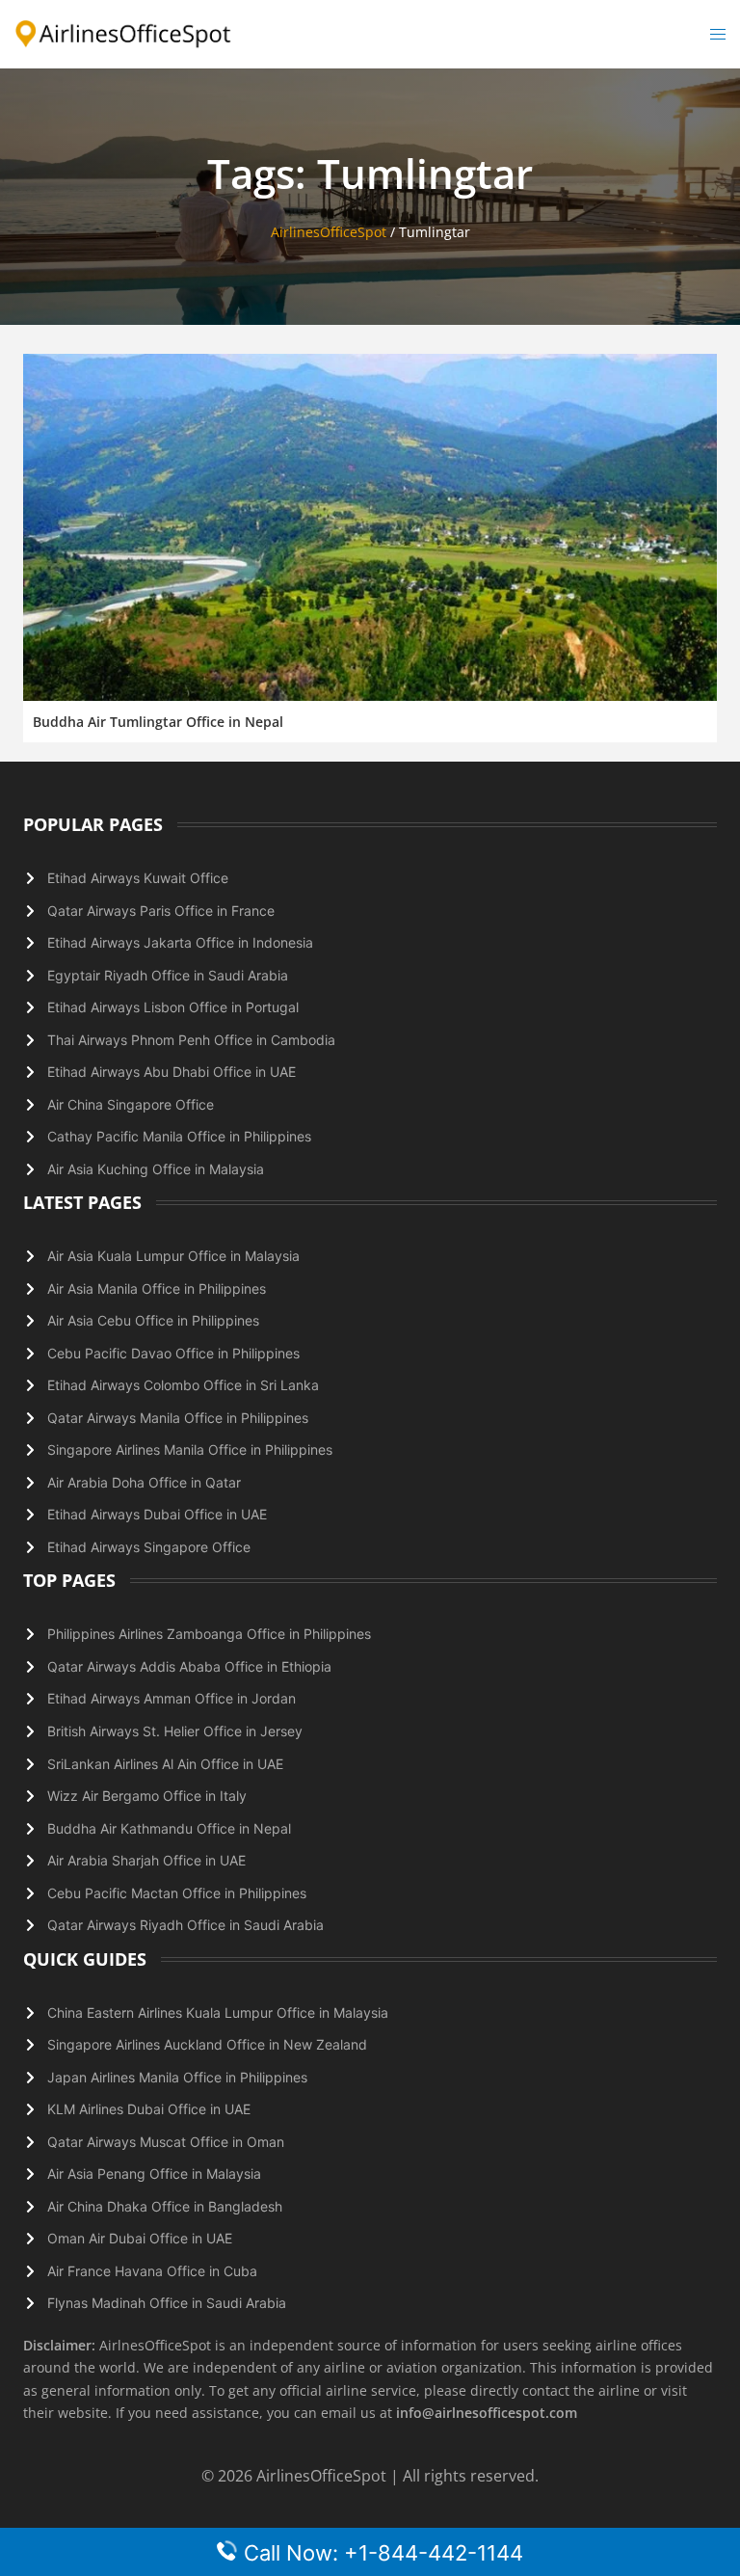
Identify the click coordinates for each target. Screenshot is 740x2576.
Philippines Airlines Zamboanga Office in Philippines (209, 1634)
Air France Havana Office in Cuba (152, 2271)
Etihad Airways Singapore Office (149, 1547)
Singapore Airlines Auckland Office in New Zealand (207, 2044)
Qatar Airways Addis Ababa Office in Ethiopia (189, 1666)
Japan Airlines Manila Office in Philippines (177, 2077)
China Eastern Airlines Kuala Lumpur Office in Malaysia (218, 2012)
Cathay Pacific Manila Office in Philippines (179, 1136)
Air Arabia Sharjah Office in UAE (146, 1860)
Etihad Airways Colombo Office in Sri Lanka (183, 1385)
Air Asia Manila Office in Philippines (157, 1288)
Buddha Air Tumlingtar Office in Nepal (158, 722)
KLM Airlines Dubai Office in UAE (149, 2109)
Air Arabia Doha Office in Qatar (144, 1482)
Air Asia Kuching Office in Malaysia (156, 1169)
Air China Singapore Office (131, 1104)
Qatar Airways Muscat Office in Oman (166, 2142)
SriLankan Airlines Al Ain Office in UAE (165, 1764)
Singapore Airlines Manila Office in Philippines (190, 1449)
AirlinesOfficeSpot (329, 232)
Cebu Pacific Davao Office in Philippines (173, 1353)
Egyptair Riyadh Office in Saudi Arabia (168, 975)
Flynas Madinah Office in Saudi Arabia (167, 2303)
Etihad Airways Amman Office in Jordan (172, 1698)
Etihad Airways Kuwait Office (138, 878)
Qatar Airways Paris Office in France (161, 911)
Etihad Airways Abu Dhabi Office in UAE (172, 1072)
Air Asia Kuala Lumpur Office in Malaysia (173, 1256)
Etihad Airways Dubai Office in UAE (157, 1514)
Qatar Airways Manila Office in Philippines (178, 1418)
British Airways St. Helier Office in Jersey (175, 1731)
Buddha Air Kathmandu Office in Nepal (169, 1828)
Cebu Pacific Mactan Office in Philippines (177, 1893)
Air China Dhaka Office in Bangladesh (165, 2206)
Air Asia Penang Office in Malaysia (154, 2173)
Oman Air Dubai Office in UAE (140, 2238)
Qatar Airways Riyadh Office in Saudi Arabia (185, 1925)
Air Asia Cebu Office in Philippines (153, 1320)
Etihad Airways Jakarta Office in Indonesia (180, 942)
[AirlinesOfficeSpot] (123, 32)
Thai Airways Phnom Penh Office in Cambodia (191, 1040)
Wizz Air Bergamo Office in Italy (147, 1796)
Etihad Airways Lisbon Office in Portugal (173, 1007)
